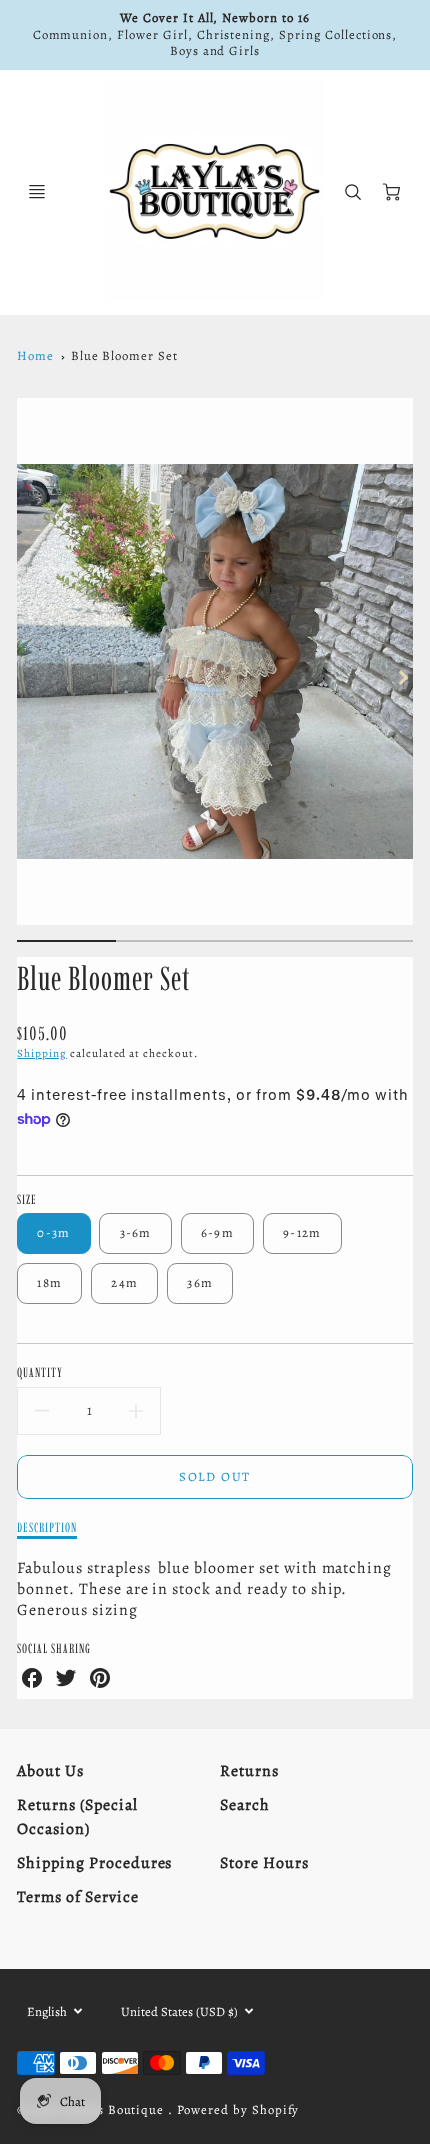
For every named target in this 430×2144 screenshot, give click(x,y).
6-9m (217, 1232)
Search (245, 1805)
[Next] (403, 677)
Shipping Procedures (94, 1863)
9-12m (302, 1232)
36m (200, 1282)
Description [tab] (47, 1527)
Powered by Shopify (238, 2109)
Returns (249, 1771)
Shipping (42, 1053)
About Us (50, 1771)
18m (49, 1282)
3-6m (136, 1232)
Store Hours (264, 1863)
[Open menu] (37, 192)
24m (124, 1282)
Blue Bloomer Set (124, 355)
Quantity (40, 1372)
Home (35, 355)
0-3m (53, 1232)
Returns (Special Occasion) (77, 1817)
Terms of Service (77, 1897)
